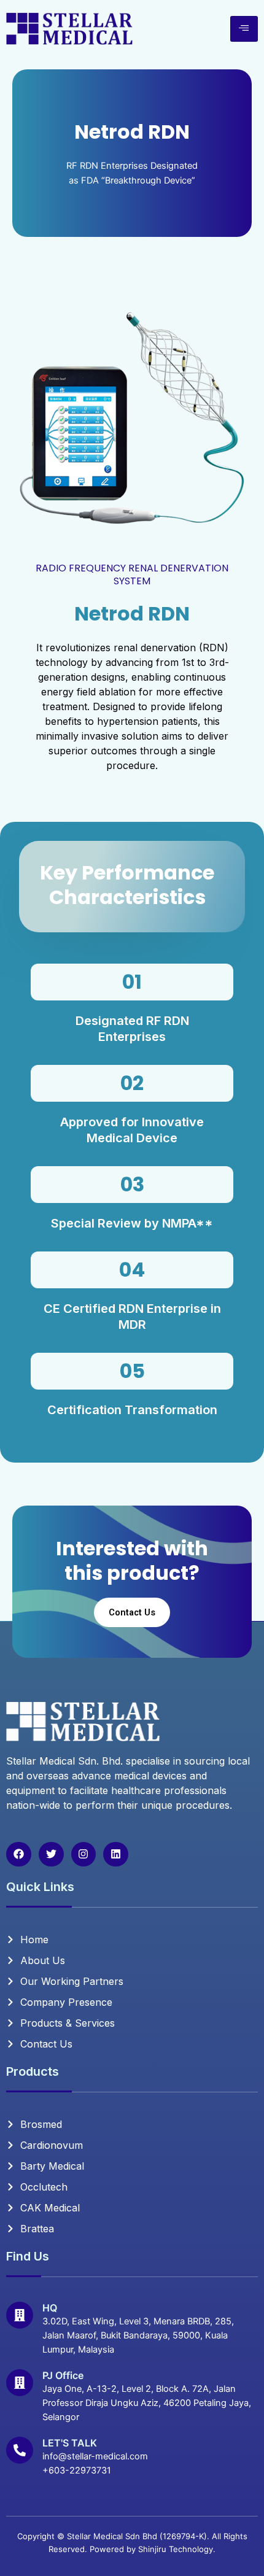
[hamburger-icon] (244, 29)
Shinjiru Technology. (177, 2549)
